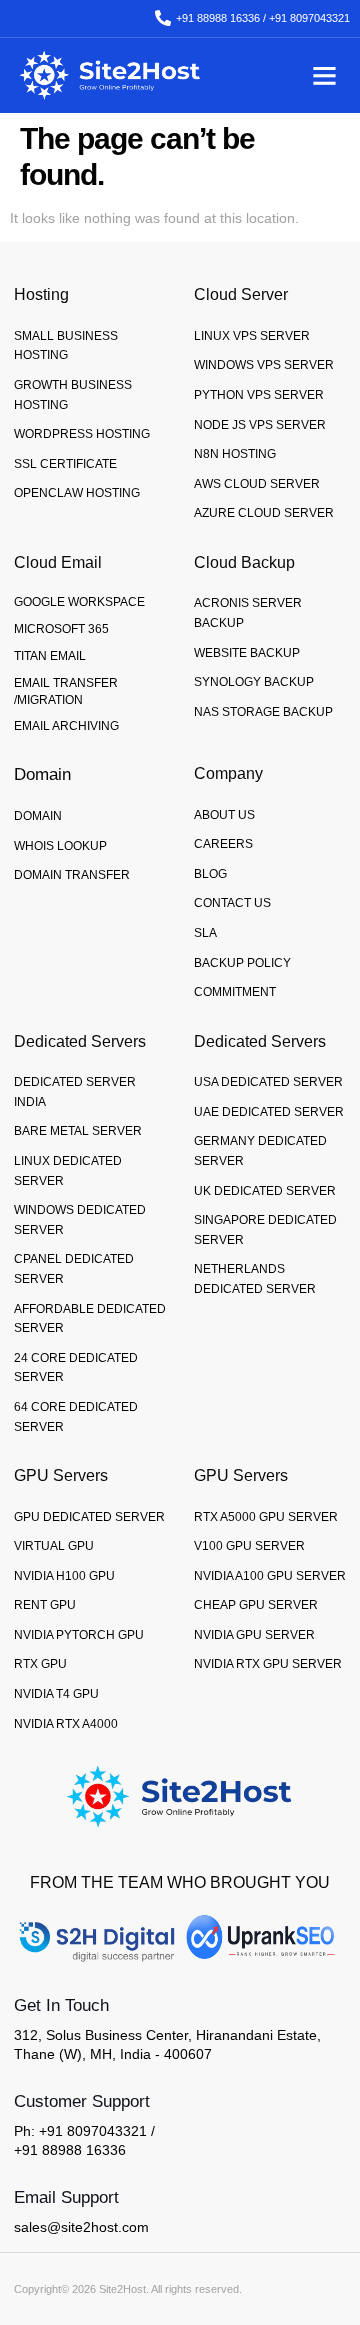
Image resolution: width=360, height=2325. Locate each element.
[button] (324, 75)
